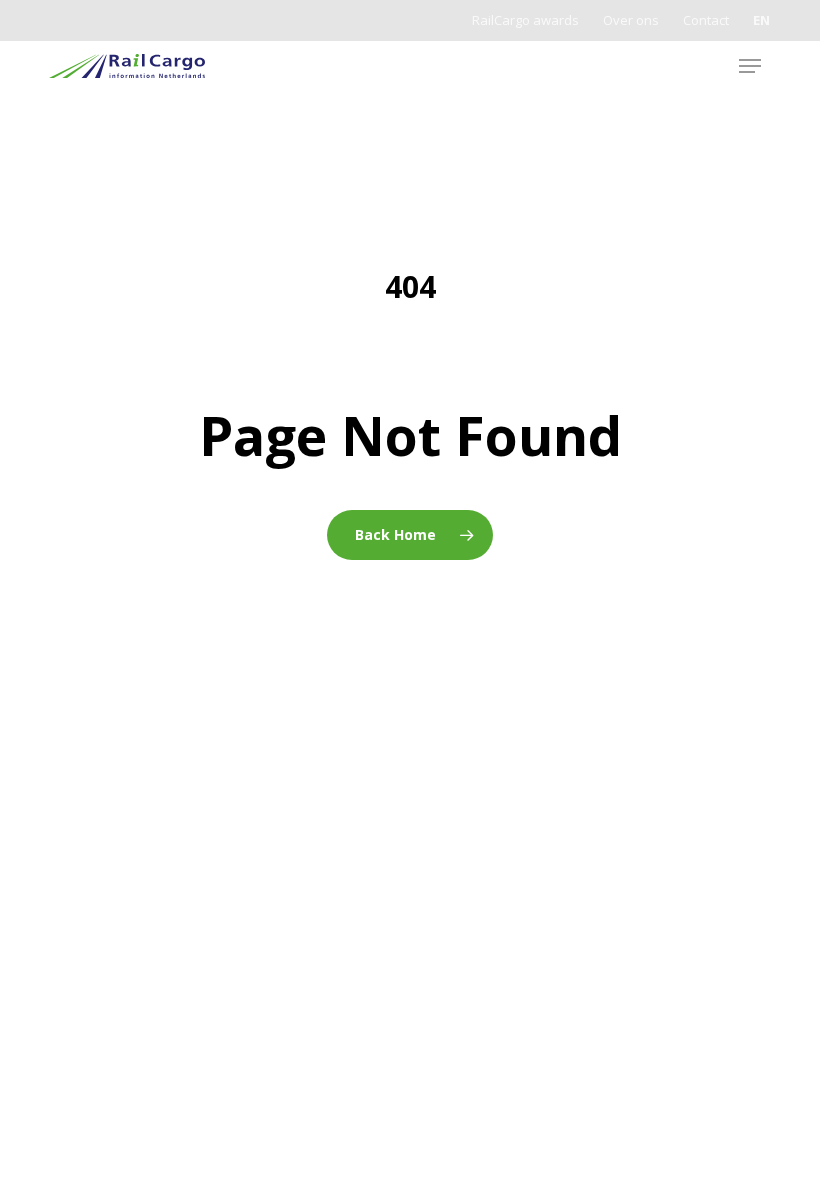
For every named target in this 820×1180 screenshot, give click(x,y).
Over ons (631, 20)
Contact (706, 20)
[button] (750, 66)
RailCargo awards (525, 20)
